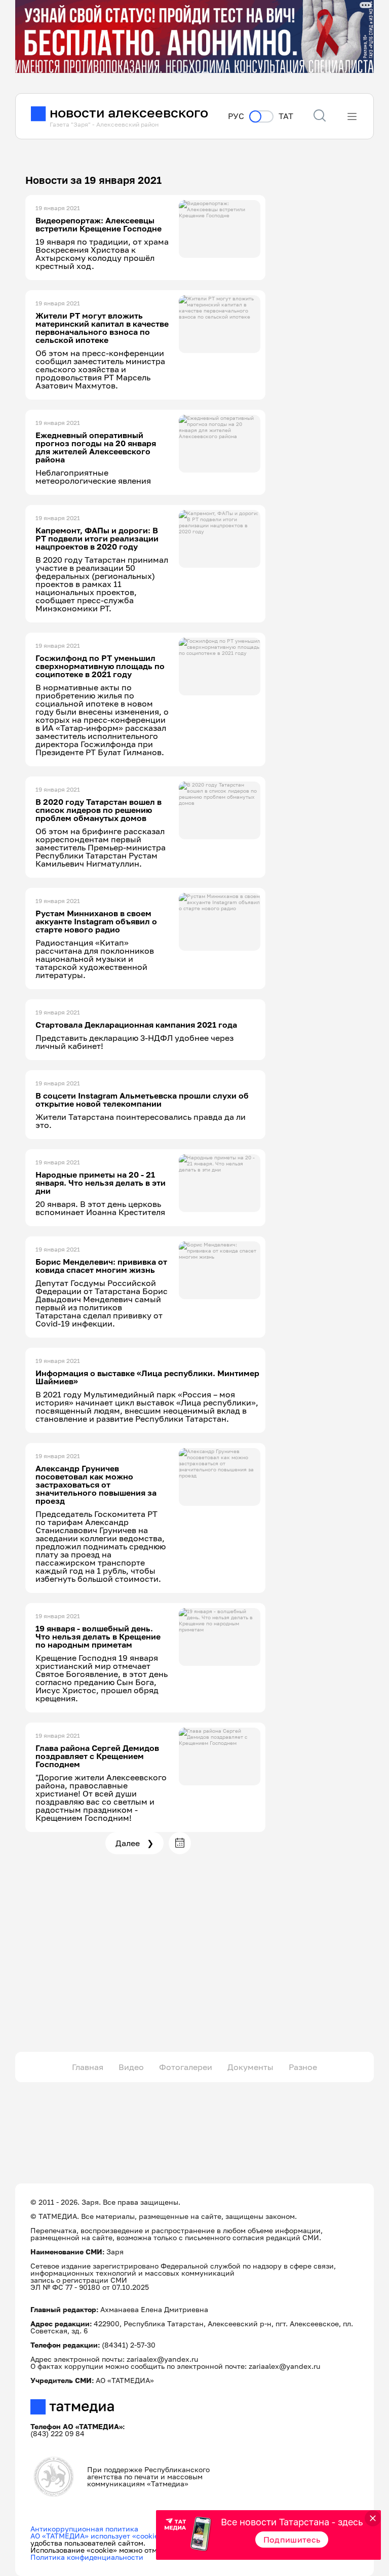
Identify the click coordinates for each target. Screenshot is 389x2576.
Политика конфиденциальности (87, 2557)
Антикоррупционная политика (84, 2529)
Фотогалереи (186, 2067)
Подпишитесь (292, 2540)
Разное (303, 2067)
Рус (236, 116)
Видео (131, 2067)
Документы (250, 2067)
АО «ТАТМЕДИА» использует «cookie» (96, 2536)
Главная (88, 2067)
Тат (286, 116)
